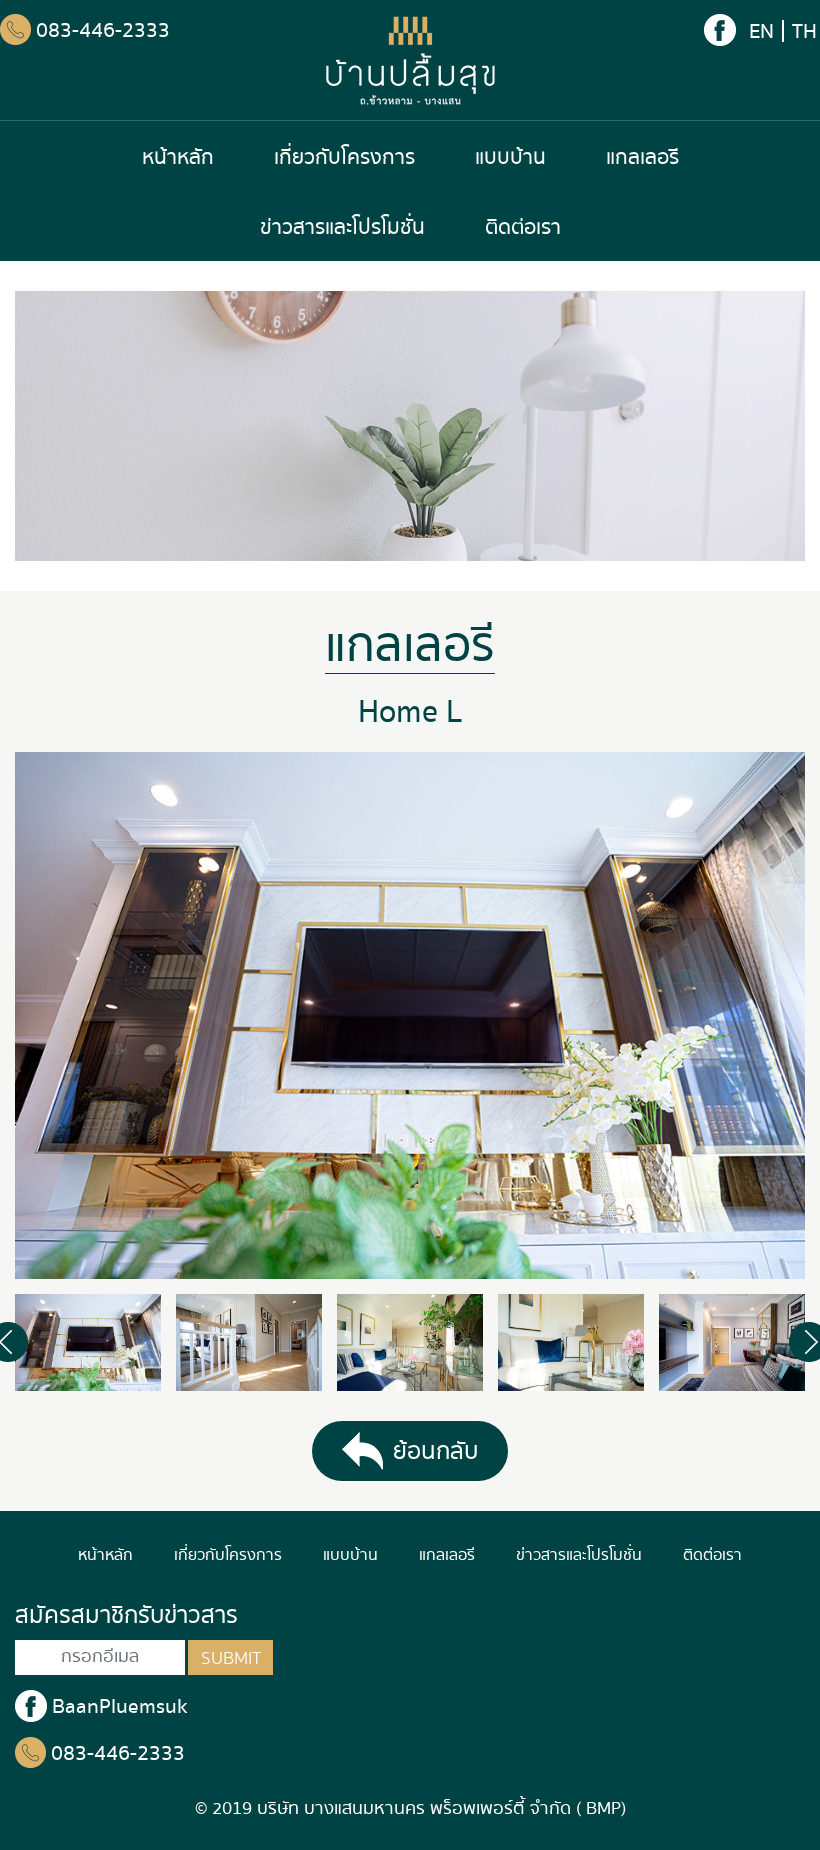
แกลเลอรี (642, 157)
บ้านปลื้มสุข (410, 60)
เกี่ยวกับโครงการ (344, 157)
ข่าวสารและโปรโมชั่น (342, 227)
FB (720, 30)
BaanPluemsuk (120, 1706)
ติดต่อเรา (523, 227)
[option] (410, 1015)
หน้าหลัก (178, 157)
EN (761, 31)
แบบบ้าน (510, 157)
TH (804, 31)
